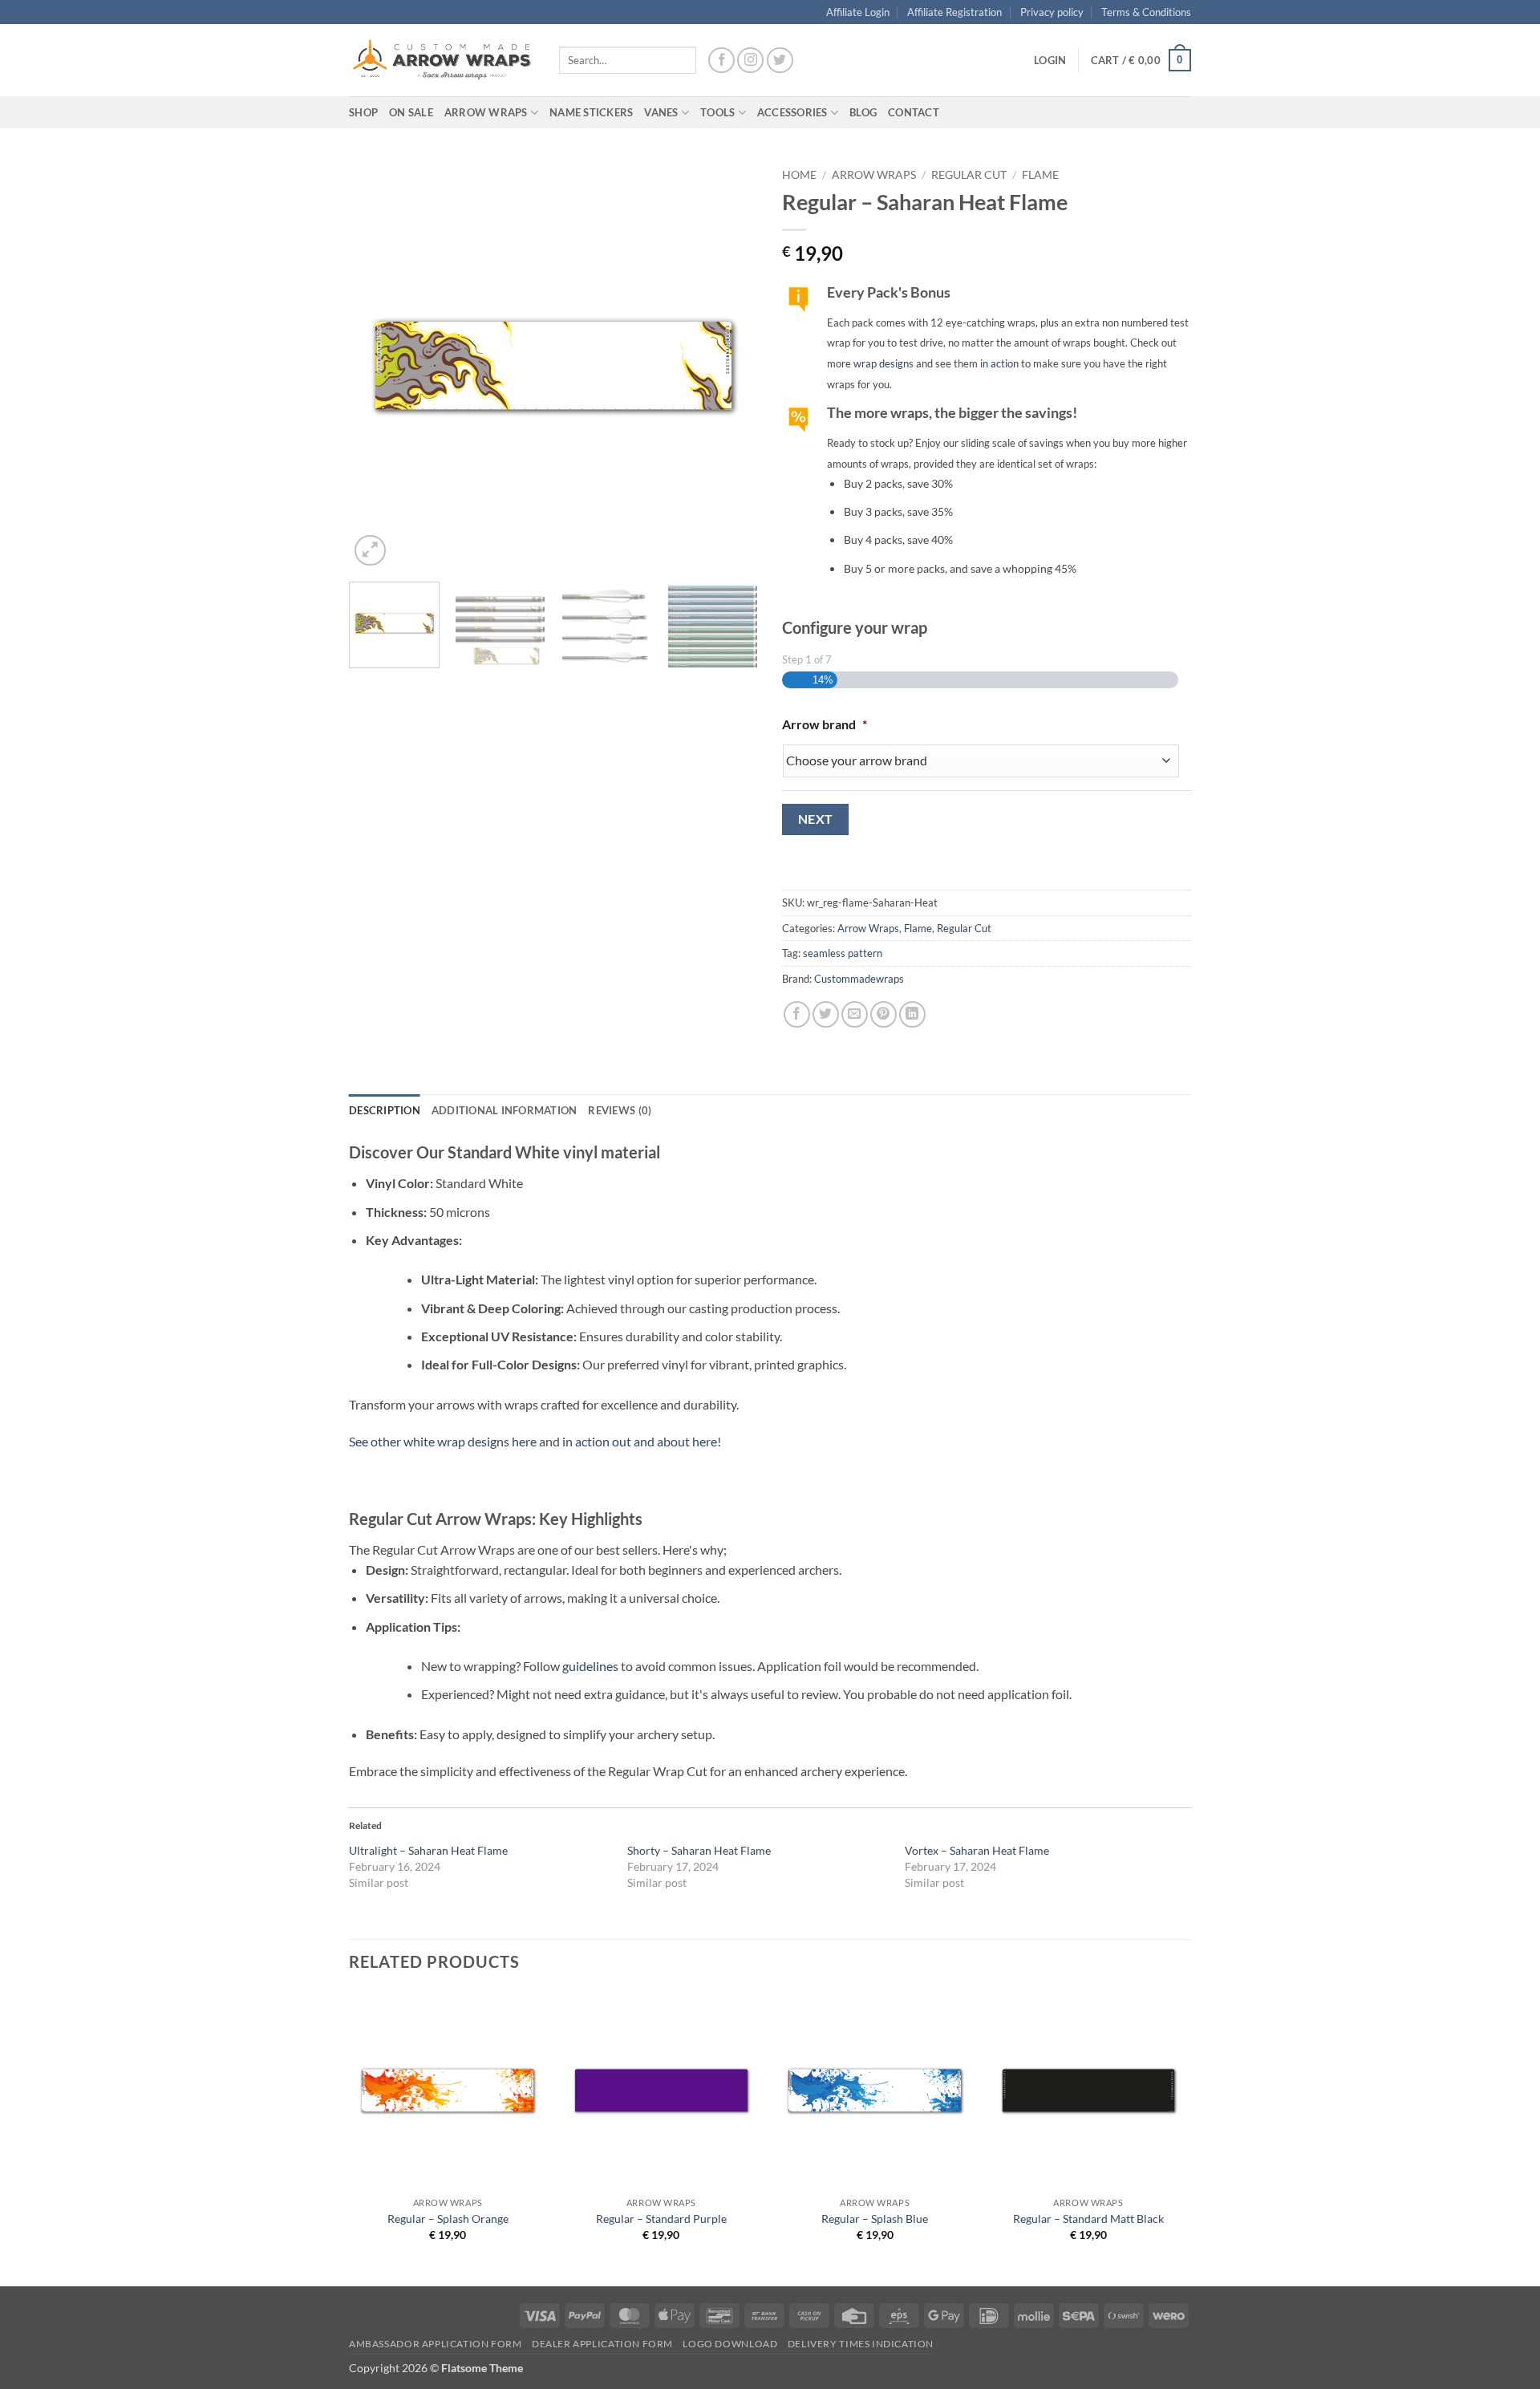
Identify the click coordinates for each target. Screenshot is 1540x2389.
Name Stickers (591, 112)
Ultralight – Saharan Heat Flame (428, 1850)
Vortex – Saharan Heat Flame (977, 1850)
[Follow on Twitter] (780, 61)
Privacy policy (1052, 12)
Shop (363, 112)
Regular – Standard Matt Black (1088, 2219)
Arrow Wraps (874, 175)
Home (799, 175)
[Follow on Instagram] (750, 61)
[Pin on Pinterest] (883, 1014)
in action (999, 363)
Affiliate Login (858, 12)
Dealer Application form (602, 2344)
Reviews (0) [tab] (620, 1110)
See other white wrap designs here (443, 1441)
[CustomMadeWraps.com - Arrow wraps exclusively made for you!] (442, 60)
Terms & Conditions (1146, 12)
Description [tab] (385, 1110)
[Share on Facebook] (797, 1014)
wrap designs (883, 363)
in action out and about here (640, 1441)
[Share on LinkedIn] (912, 1014)
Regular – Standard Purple (661, 2219)
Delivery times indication (861, 2344)
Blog (863, 112)
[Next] (730, 365)
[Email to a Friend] (855, 1014)
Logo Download (730, 2344)
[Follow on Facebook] (721, 61)
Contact (914, 112)
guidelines (590, 1666)
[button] (1050, 60)
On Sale (411, 112)
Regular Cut (969, 175)
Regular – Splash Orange (448, 2219)
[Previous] (377, 365)
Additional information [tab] (505, 1110)
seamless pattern (843, 953)
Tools (717, 112)
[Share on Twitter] (826, 1014)
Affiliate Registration (954, 12)
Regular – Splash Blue (875, 2219)
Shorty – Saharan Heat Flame (699, 1850)
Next (816, 819)
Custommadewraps (859, 979)
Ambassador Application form (436, 2344)
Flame (1040, 175)
